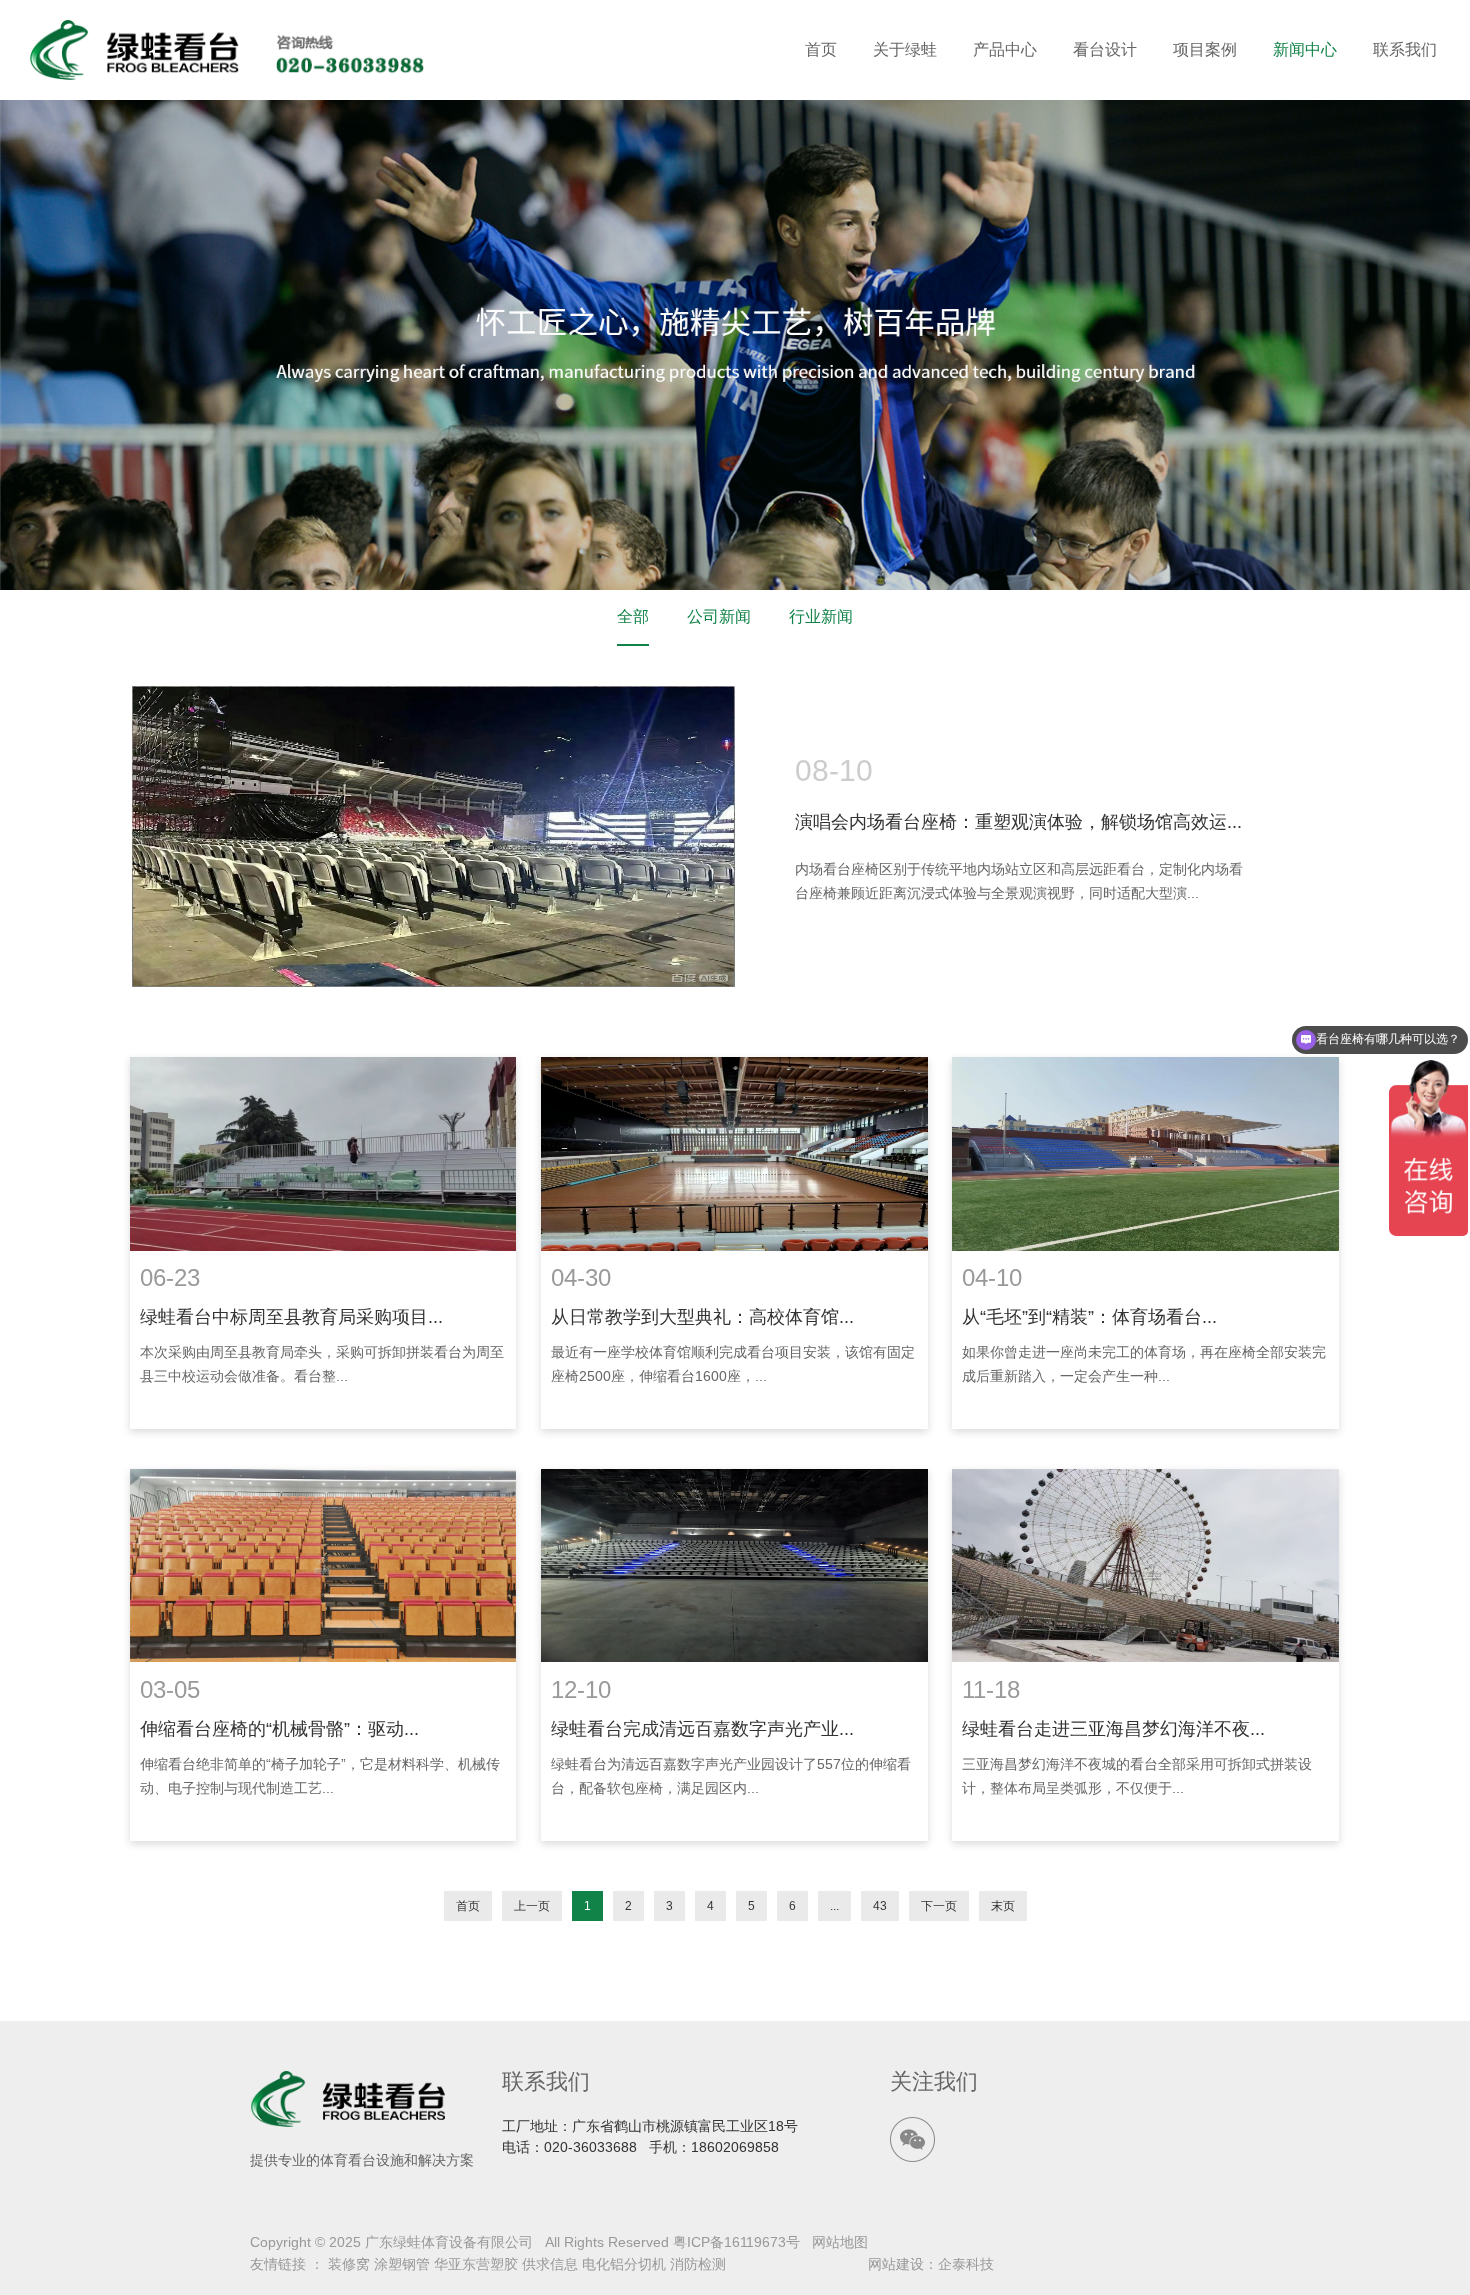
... (834, 1906)
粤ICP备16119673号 (736, 2242)
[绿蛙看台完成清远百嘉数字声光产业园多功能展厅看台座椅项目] (734, 1565)
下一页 (939, 1906)
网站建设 (896, 2264)
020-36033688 (590, 2147)
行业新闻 (821, 616)
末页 (1003, 1906)
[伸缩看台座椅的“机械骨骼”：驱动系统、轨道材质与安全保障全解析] (323, 1565)
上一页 (532, 1906)
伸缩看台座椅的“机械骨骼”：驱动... (279, 1729)
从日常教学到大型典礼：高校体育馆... (702, 1317)
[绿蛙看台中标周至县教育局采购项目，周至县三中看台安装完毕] (323, 1153)
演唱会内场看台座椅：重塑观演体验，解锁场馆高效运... (1018, 822)
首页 (821, 49)
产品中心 (1005, 49)
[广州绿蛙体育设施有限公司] (228, 50)
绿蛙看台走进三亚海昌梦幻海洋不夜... (1113, 1729)
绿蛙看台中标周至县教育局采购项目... (291, 1317)
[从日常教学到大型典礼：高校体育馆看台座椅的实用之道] (734, 1153)
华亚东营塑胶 (476, 2264)
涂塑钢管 (402, 2264)
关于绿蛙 (905, 49)
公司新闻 (719, 616)
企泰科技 (966, 2264)
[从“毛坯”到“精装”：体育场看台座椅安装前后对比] (1145, 1153)
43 (880, 1906)
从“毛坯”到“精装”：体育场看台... (1089, 1317)
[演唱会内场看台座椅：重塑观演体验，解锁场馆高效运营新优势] (433, 836)
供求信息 (550, 2264)
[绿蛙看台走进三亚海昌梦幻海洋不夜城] (1145, 1565)
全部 (633, 616)
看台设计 (1105, 49)
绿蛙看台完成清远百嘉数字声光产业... (702, 1729)
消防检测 (698, 2264)
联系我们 (1405, 49)
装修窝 (349, 2264)
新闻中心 (1305, 49)
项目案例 (1205, 49)
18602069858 (735, 2147)
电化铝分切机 (624, 2264)
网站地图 (840, 2242)
